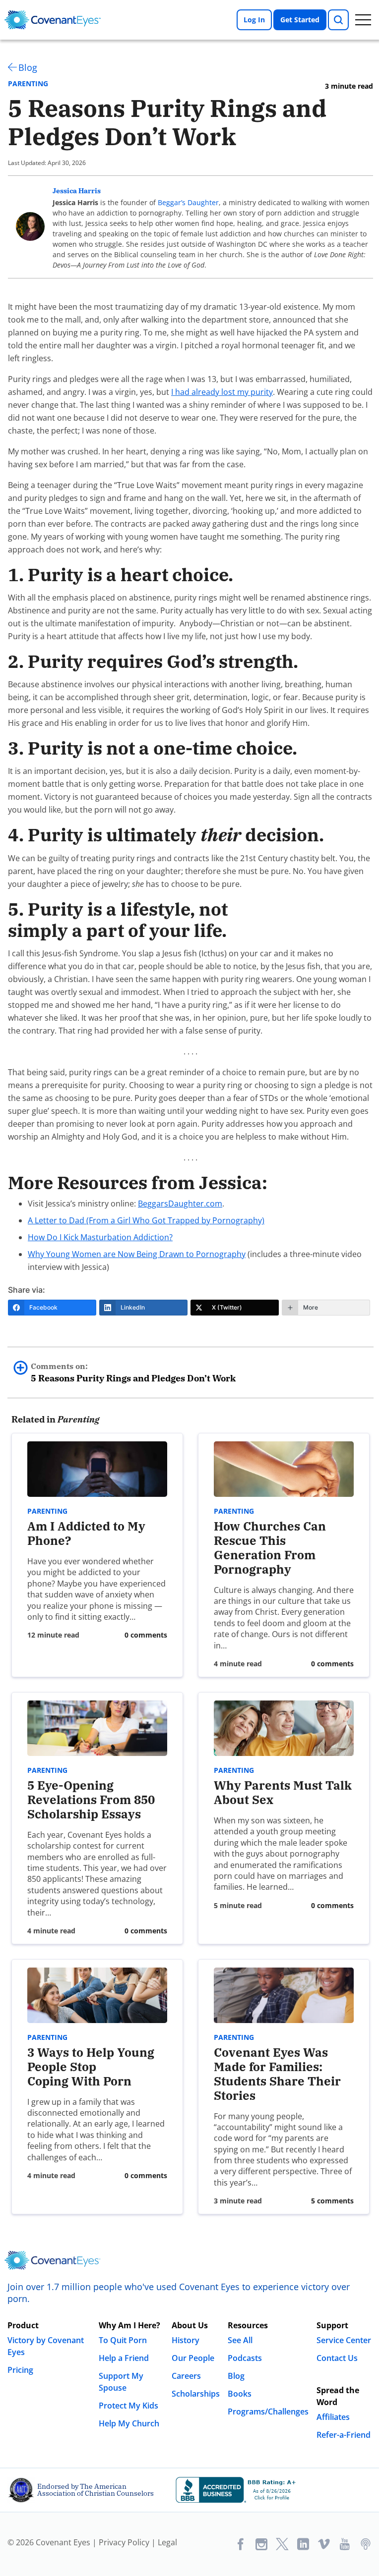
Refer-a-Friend (344, 2435)
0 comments (146, 1635)
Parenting (28, 84)
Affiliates (333, 2417)
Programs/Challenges (268, 2412)
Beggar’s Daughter (188, 202)
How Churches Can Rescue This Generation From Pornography (270, 1547)
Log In (254, 20)
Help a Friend (124, 2358)
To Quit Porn (123, 2340)
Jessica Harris (77, 191)
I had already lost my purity (222, 392)
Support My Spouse (121, 2382)
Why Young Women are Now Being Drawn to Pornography (137, 1254)
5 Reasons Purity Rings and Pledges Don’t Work (133, 1372)
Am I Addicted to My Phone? (86, 1533)
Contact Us (337, 2358)
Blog (28, 67)
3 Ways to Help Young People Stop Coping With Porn (91, 2067)
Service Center (344, 2340)
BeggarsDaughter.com (180, 1204)
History (186, 2340)
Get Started (300, 20)
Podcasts (245, 2358)
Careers (186, 2376)
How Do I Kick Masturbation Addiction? (100, 1237)
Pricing (20, 2370)
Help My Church (129, 2423)
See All (240, 2340)
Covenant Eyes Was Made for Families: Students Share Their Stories (277, 2074)
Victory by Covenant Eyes (46, 2346)
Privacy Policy (124, 2542)
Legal (167, 2542)
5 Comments (332, 2201)
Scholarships (196, 2394)
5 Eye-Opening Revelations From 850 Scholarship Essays (91, 1800)
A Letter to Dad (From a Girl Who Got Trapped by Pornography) (146, 1220)
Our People (193, 2358)
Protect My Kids (128, 2406)
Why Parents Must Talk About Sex (283, 1792)
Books (240, 2394)
